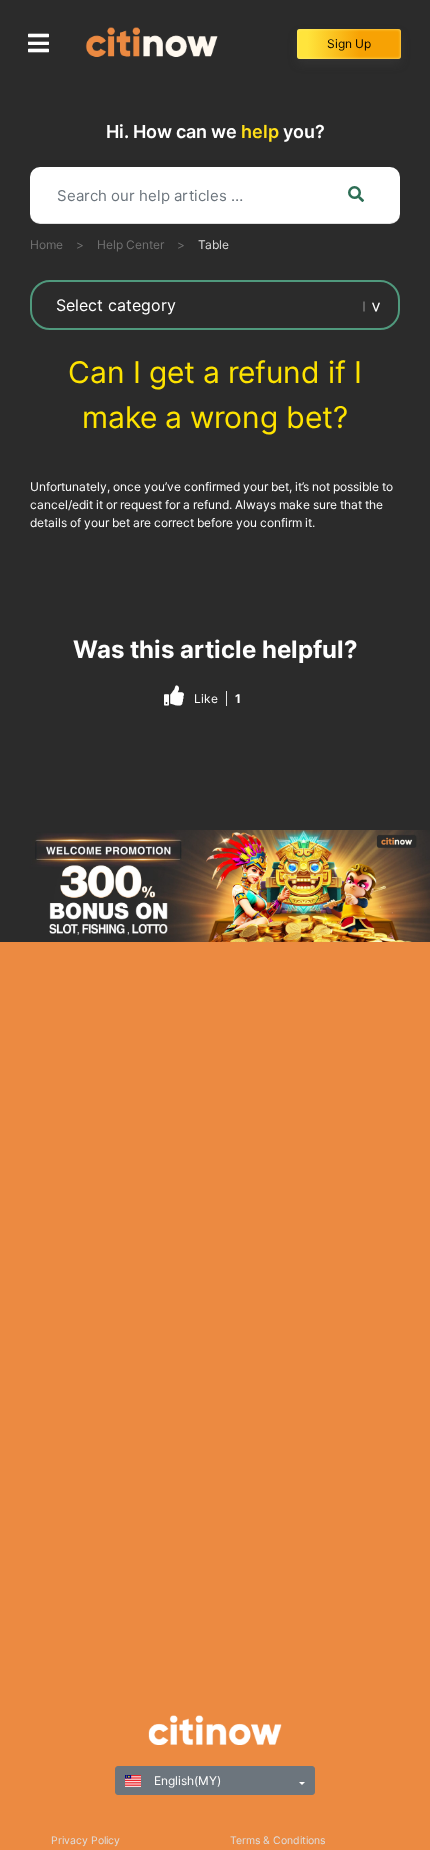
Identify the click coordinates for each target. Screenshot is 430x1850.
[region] (215, 886)
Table (213, 244)
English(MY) (186, 1780)
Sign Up (349, 43)
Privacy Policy (85, 1840)
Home (46, 244)
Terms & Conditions (277, 1840)
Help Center (130, 244)
